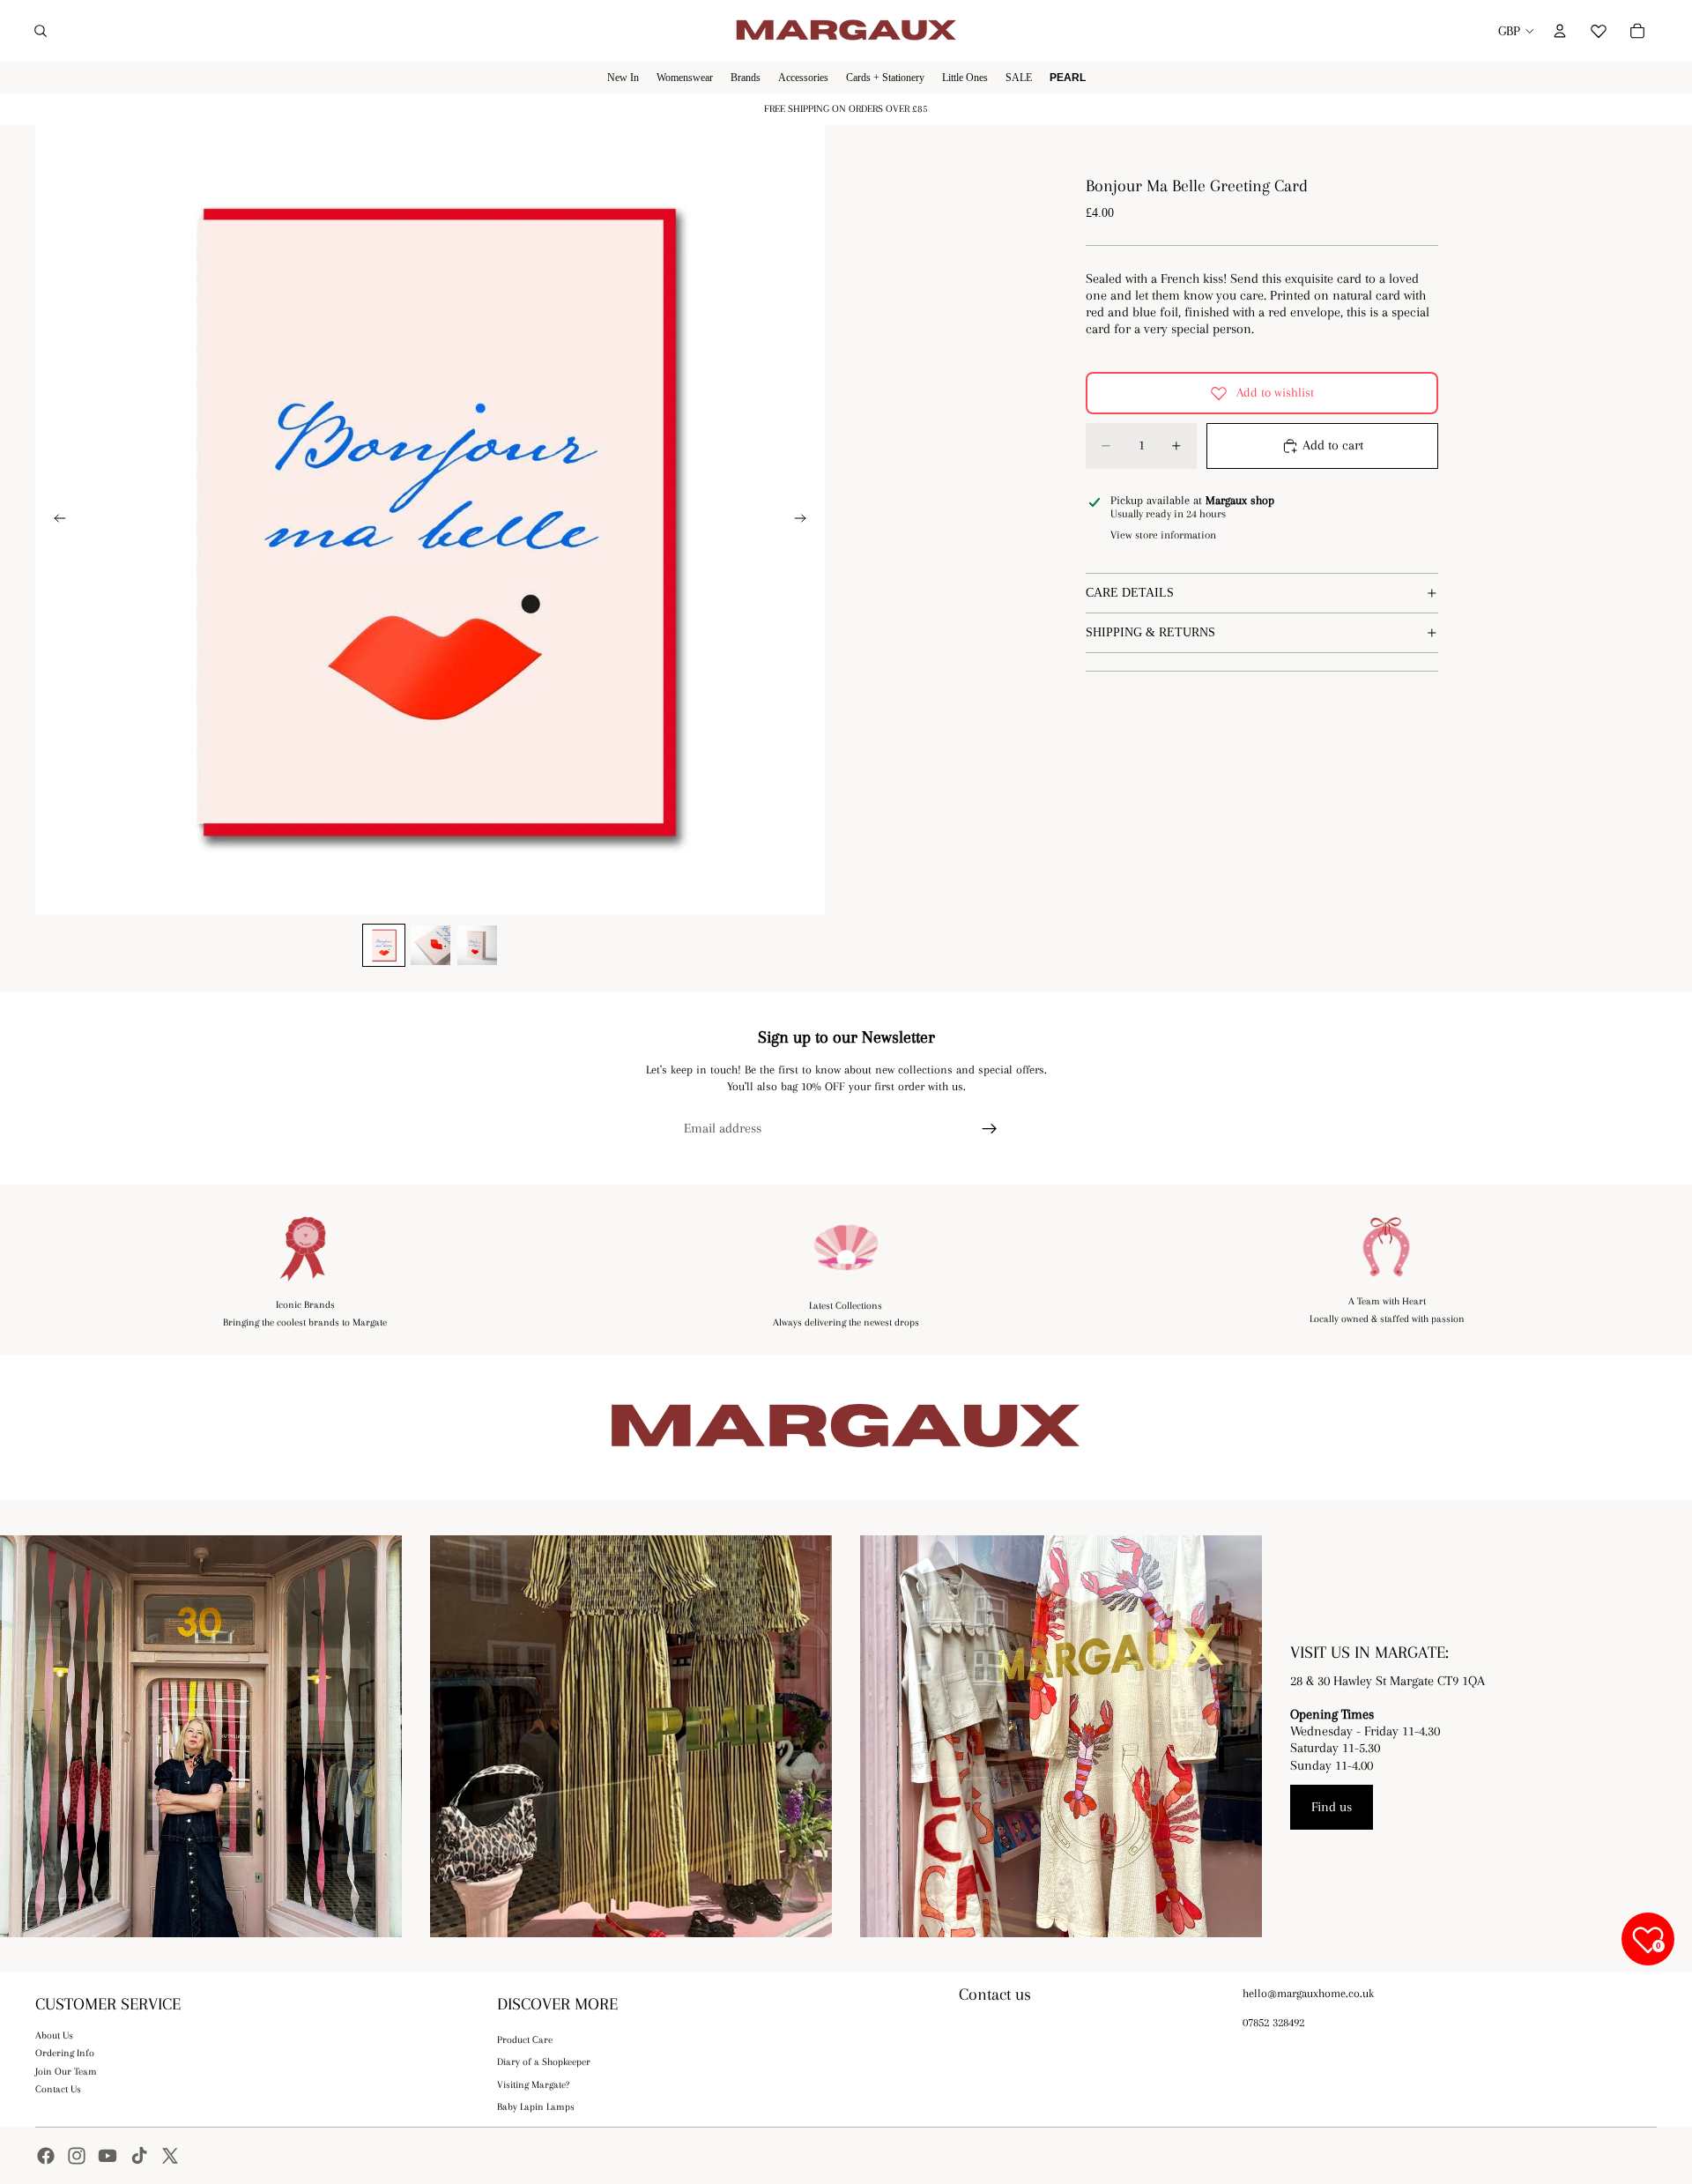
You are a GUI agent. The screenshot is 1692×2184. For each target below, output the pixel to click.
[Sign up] (990, 1129)
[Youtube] (108, 2156)
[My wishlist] (1599, 28)
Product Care (525, 2040)
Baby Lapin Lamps (536, 2107)
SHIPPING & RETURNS (1150, 632)
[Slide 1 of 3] (384, 945)
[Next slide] (805, 520)
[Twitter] (170, 2156)
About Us (54, 2035)
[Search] (41, 31)
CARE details (1130, 593)
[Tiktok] (139, 2156)
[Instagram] (77, 2156)
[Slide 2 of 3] (430, 945)
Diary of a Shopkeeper (544, 2062)
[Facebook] (46, 2156)
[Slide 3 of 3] (477, 945)
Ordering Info (65, 2053)
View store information (1163, 535)
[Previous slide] (55, 520)
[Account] (1560, 31)
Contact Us (58, 2089)
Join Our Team (66, 2072)
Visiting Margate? (533, 2085)
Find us (1332, 1807)
